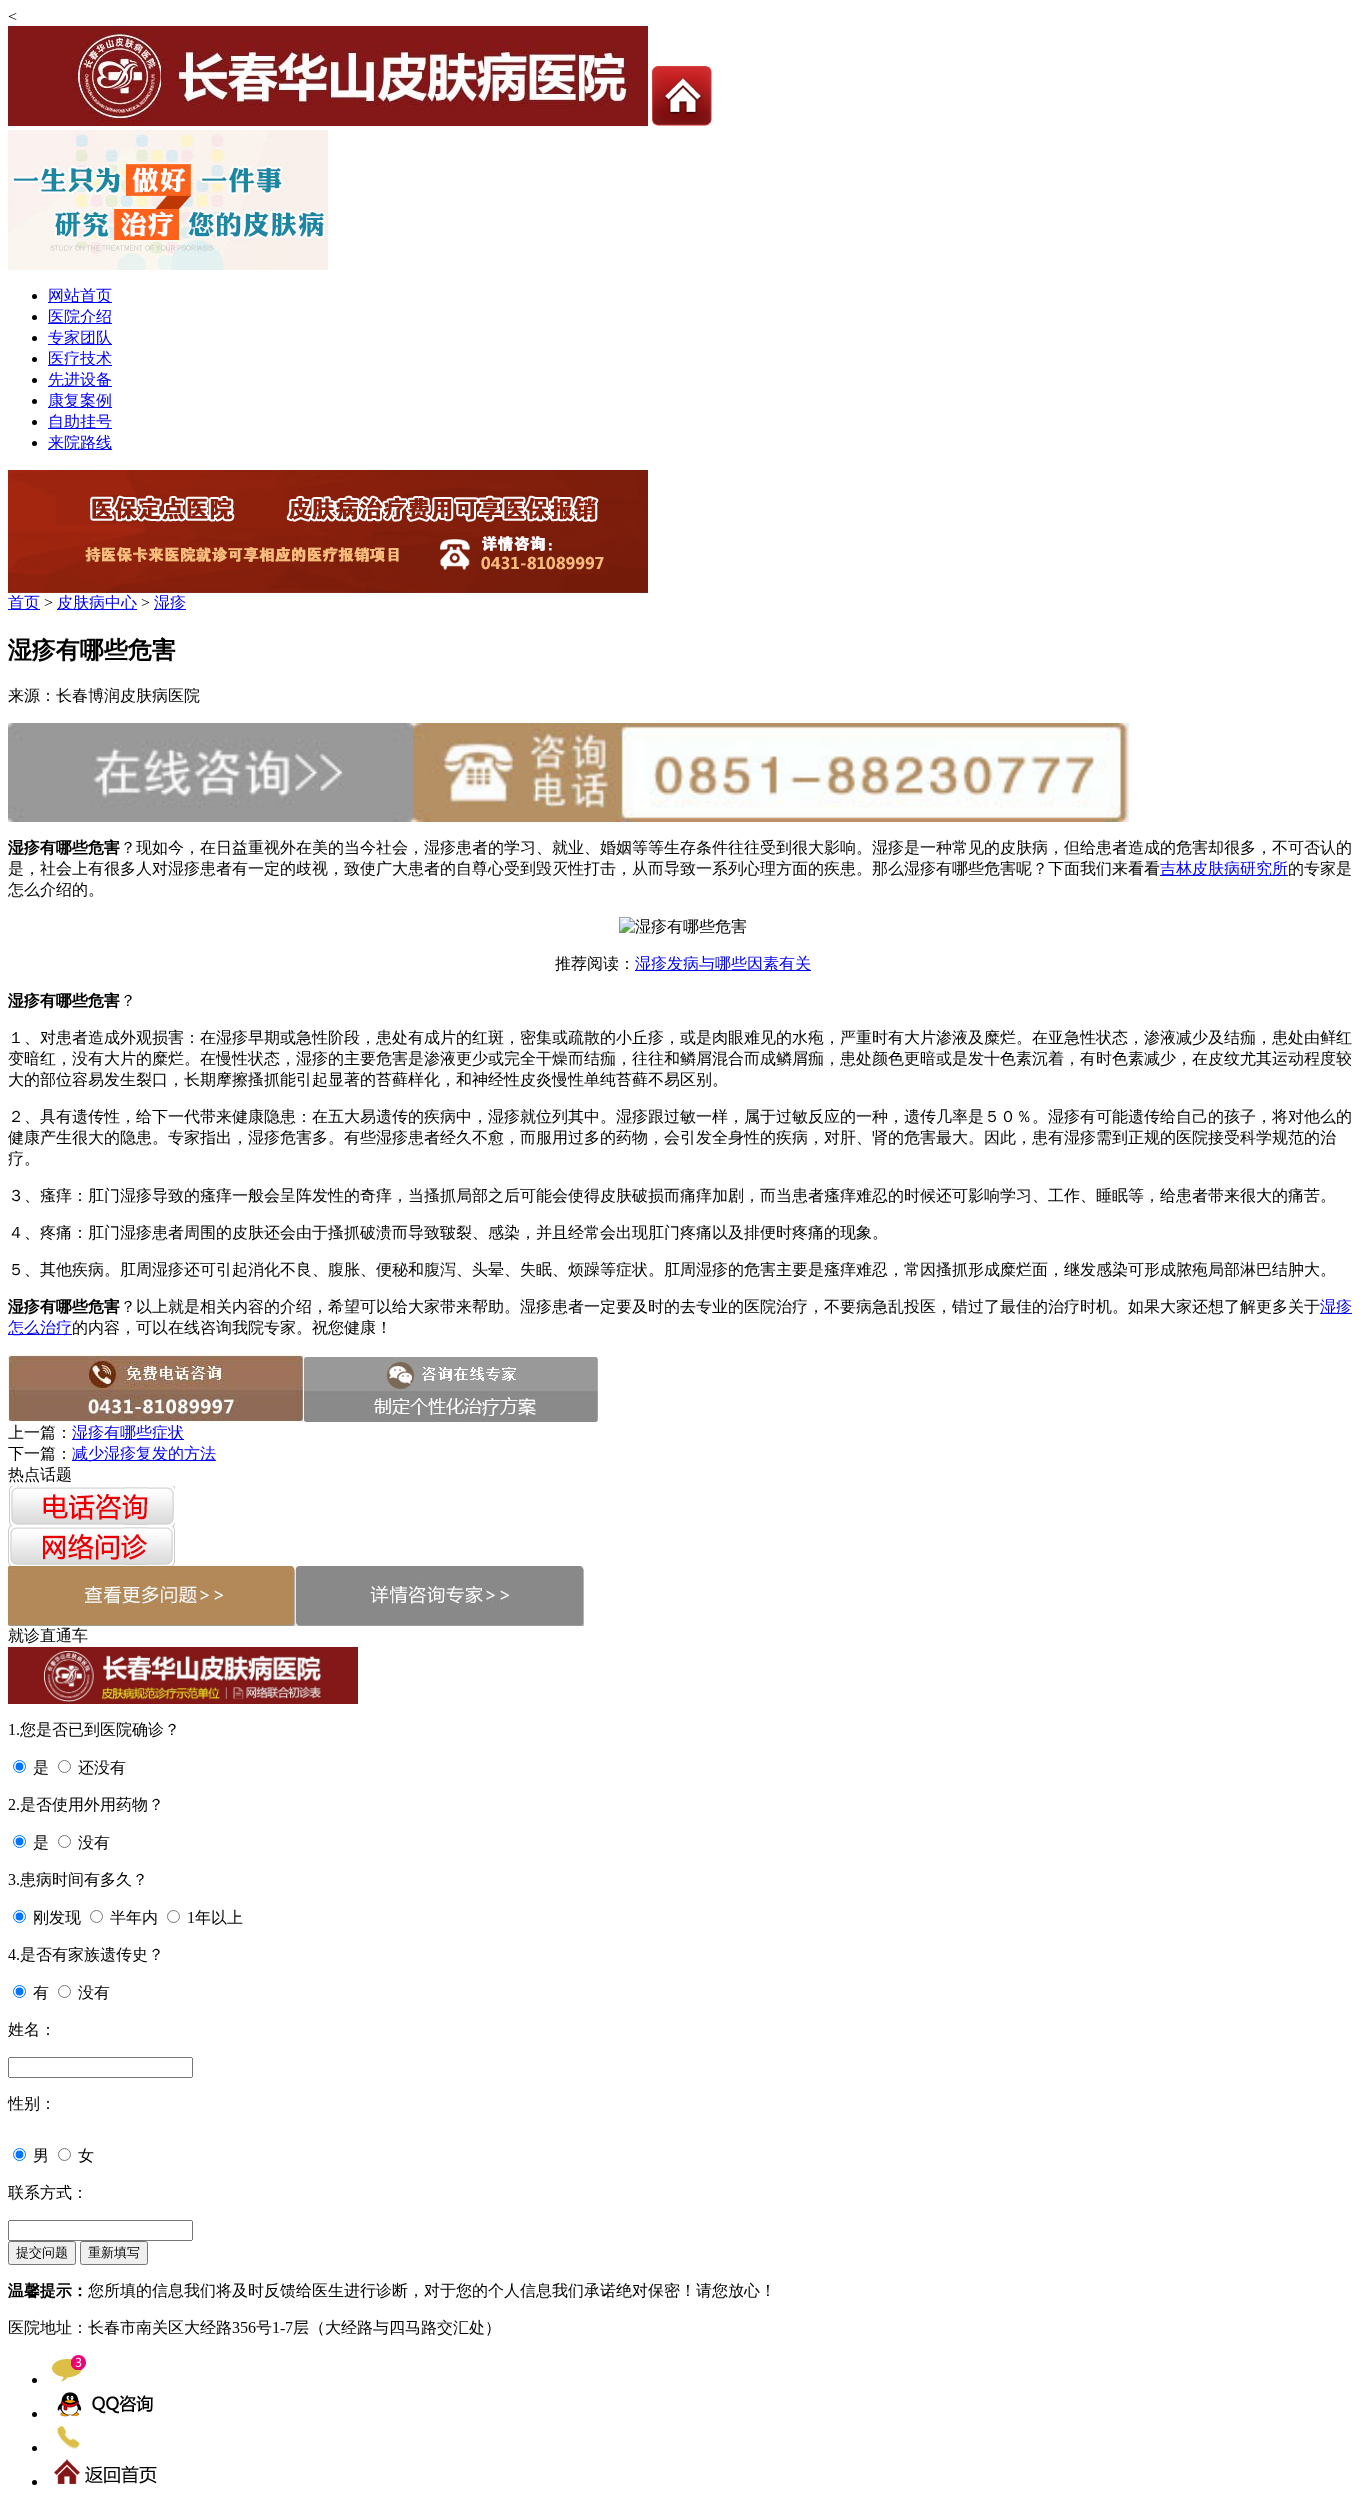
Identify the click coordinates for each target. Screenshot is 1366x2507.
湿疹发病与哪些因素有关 (723, 963)
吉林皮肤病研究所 (1224, 868)
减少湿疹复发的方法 (144, 1453)
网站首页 (80, 295)
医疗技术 (80, 358)
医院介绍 (80, 316)
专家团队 (80, 337)
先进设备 (80, 379)
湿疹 (170, 602)
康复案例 (80, 400)
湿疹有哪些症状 (128, 1432)
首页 (24, 602)
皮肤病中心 (97, 602)
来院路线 (80, 442)
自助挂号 (80, 421)
